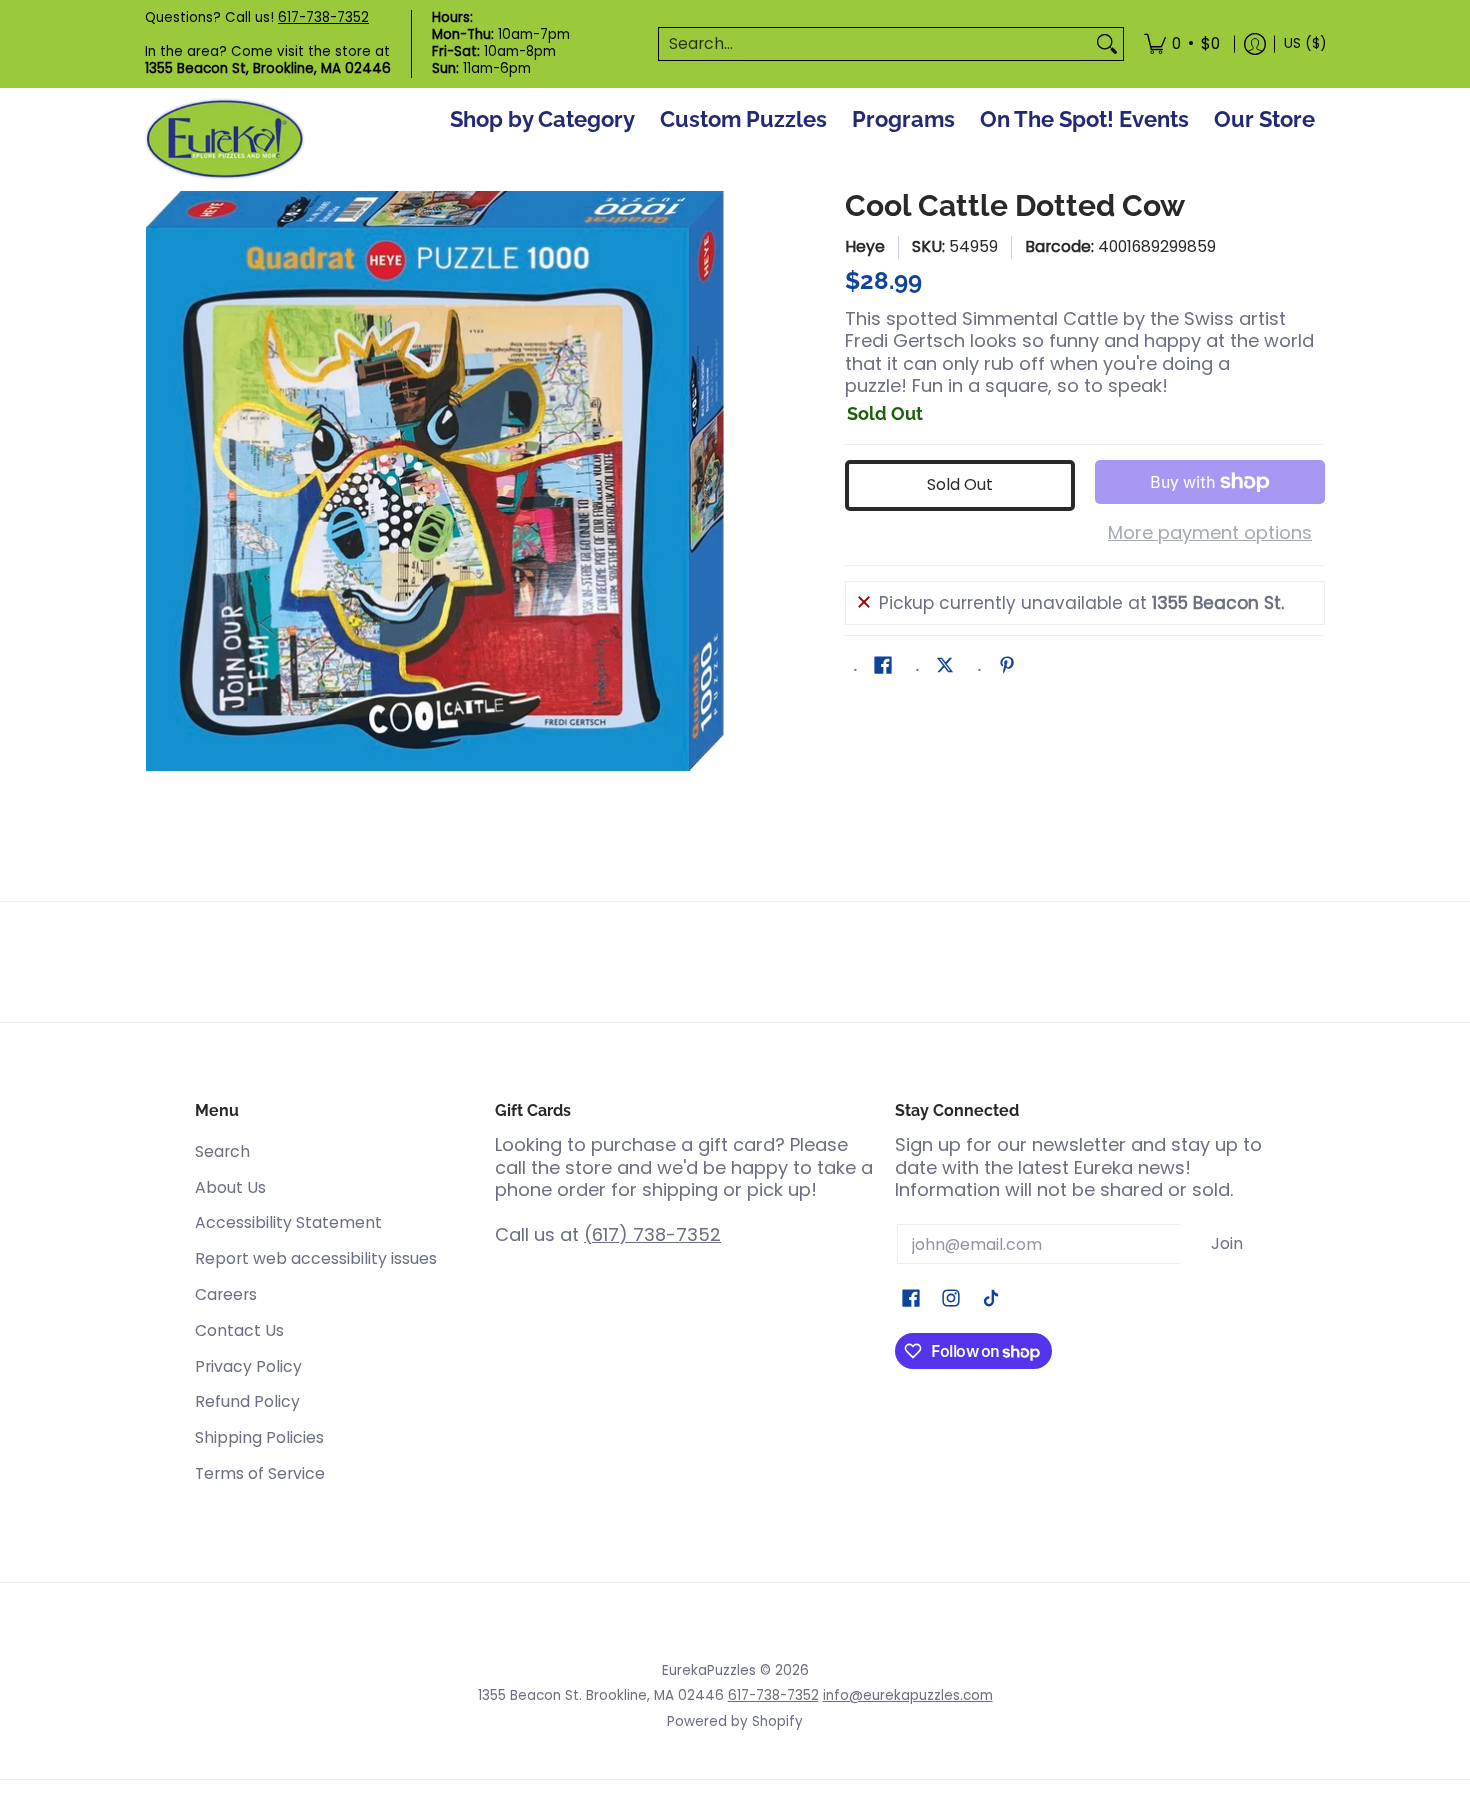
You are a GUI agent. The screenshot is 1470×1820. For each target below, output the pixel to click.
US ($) (1305, 43)
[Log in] (1255, 44)
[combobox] (875, 44)
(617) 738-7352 (652, 1234)
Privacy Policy (248, 1366)
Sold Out (960, 484)
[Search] (1107, 44)
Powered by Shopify (735, 1721)
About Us (230, 1187)
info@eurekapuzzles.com (908, 1695)
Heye (865, 246)
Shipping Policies (259, 1437)
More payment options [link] (1210, 533)
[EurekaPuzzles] (225, 139)
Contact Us (239, 1330)
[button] (883, 667)
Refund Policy (247, 1401)
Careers (226, 1294)
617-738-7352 (323, 17)
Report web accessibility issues (316, 1258)
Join (1227, 1243)
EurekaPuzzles (709, 1670)
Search (222, 1151)
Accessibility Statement (288, 1222)
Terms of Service (260, 1473)
